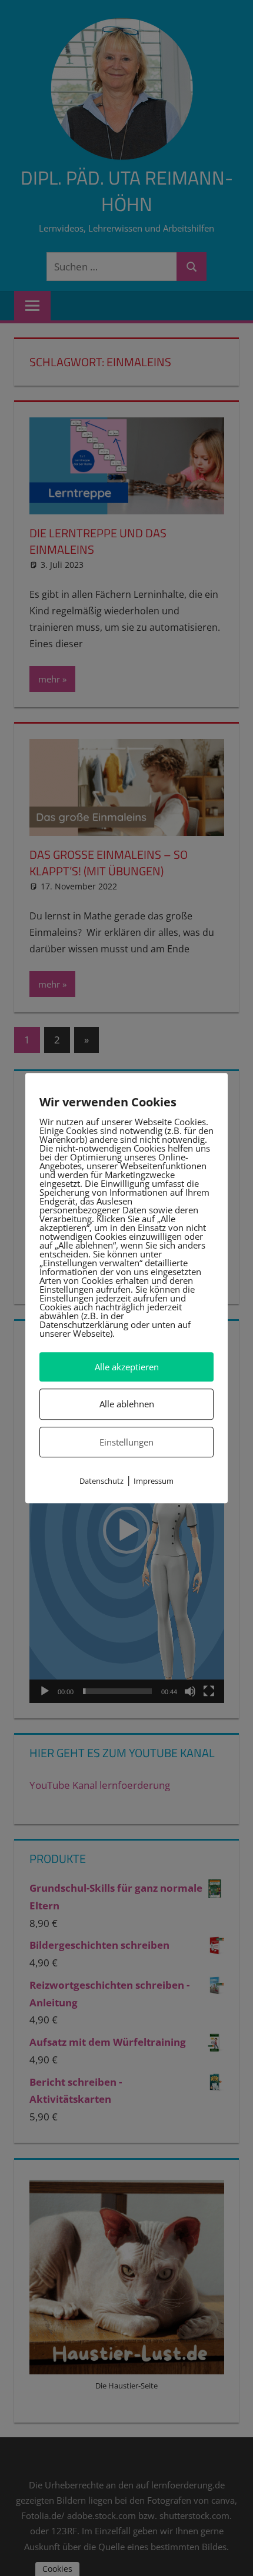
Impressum (154, 1481)
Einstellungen (126, 1442)
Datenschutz (101, 1481)
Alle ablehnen (127, 1404)
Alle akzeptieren (127, 1367)
